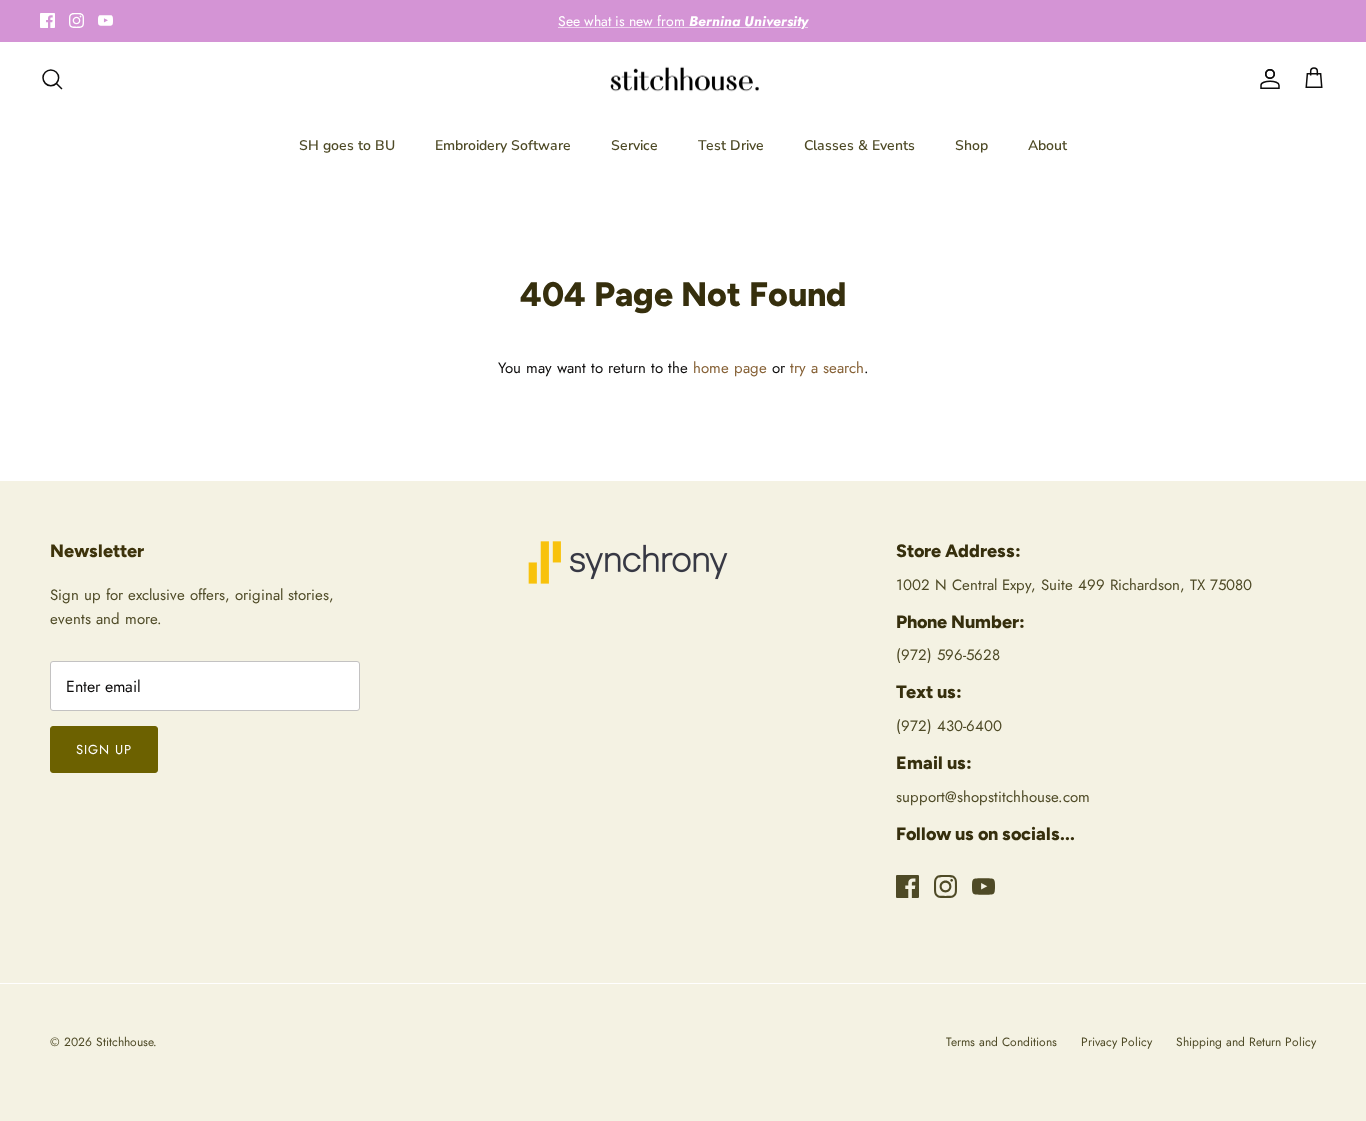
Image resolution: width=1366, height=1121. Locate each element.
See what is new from (683, 21)
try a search (827, 368)
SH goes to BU (347, 145)
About (1047, 145)
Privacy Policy (1116, 1042)
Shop (971, 145)
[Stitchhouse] (683, 79)
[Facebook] (47, 20)
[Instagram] (76, 20)
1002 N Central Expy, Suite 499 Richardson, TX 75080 (1074, 585)
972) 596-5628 (950, 655)
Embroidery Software (503, 145)
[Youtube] (105, 20)
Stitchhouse (124, 1042)
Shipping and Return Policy (1246, 1042)
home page (730, 368)
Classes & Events (859, 145)
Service (634, 145)
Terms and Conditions (1001, 1042)
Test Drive (731, 145)
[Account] (1266, 79)
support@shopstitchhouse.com (993, 797)
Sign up (104, 749)
